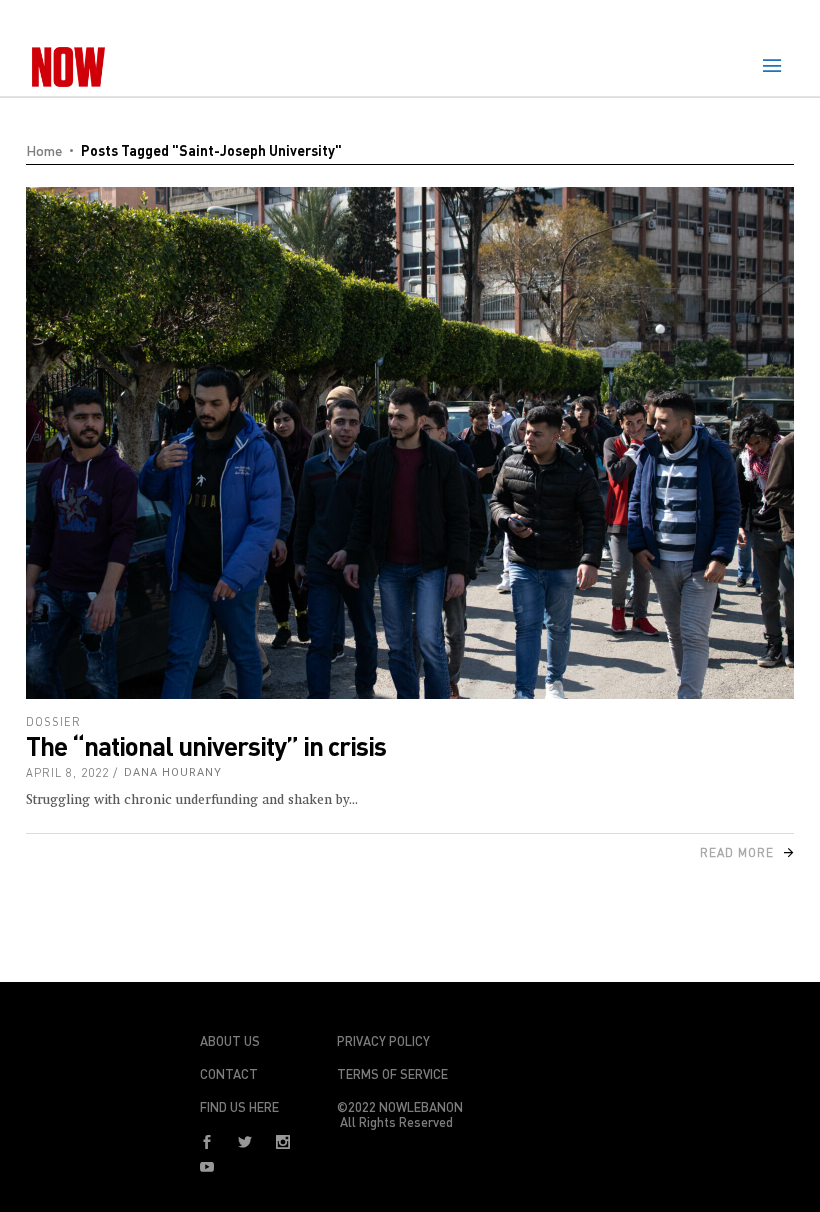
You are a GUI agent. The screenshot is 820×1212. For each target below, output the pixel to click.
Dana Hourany (173, 772)
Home (44, 150)
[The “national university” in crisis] (410, 443)
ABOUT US (230, 1041)
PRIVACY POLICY (383, 1041)
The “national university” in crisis (206, 745)
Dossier (53, 721)
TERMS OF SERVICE (392, 1074)
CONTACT (229, 1074)
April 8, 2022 (67, 772)
